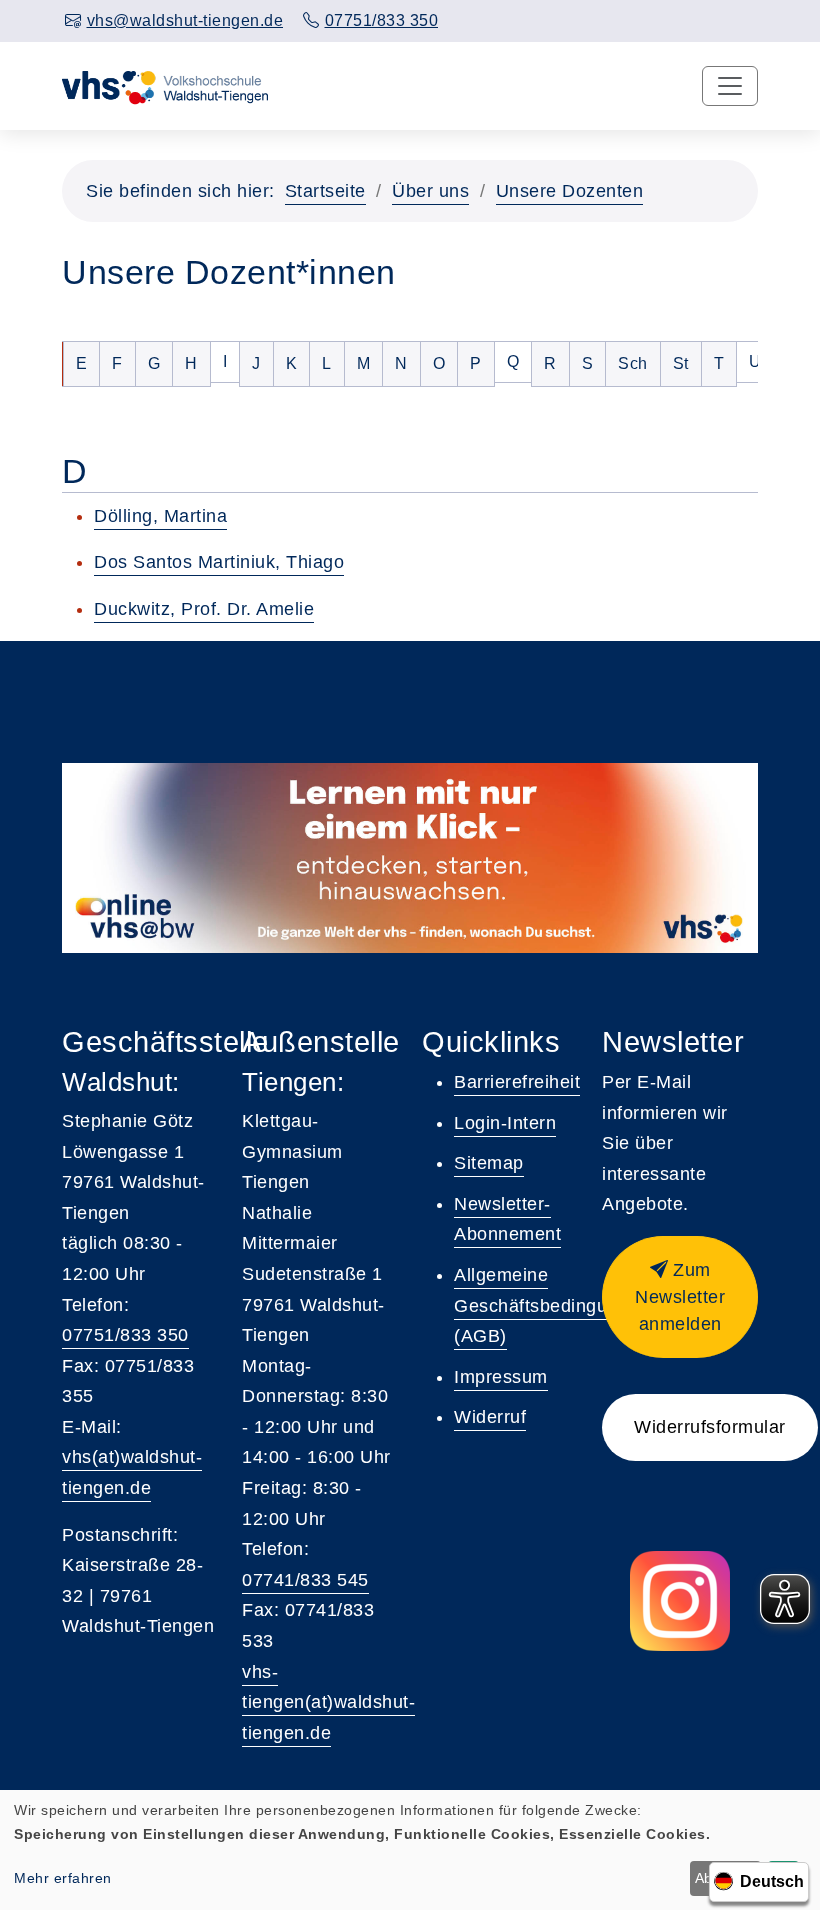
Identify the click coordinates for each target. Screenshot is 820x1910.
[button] (680, 1297)
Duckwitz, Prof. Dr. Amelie (204, 609)
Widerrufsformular (710, 1427)
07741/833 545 (305, 1580)
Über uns (430, 191)
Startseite (325, 191)
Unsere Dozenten (570, 191)
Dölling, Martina (160, 516)
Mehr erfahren (63, 1878)
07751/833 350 (125, 1335)
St (687, 363)
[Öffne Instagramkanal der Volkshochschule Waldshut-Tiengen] (680, 1601)
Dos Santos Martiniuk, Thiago (219, 562)
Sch (639, 363)
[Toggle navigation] (730, 86)
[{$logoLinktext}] (166, 86)
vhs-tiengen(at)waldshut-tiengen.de (328, 1702)
